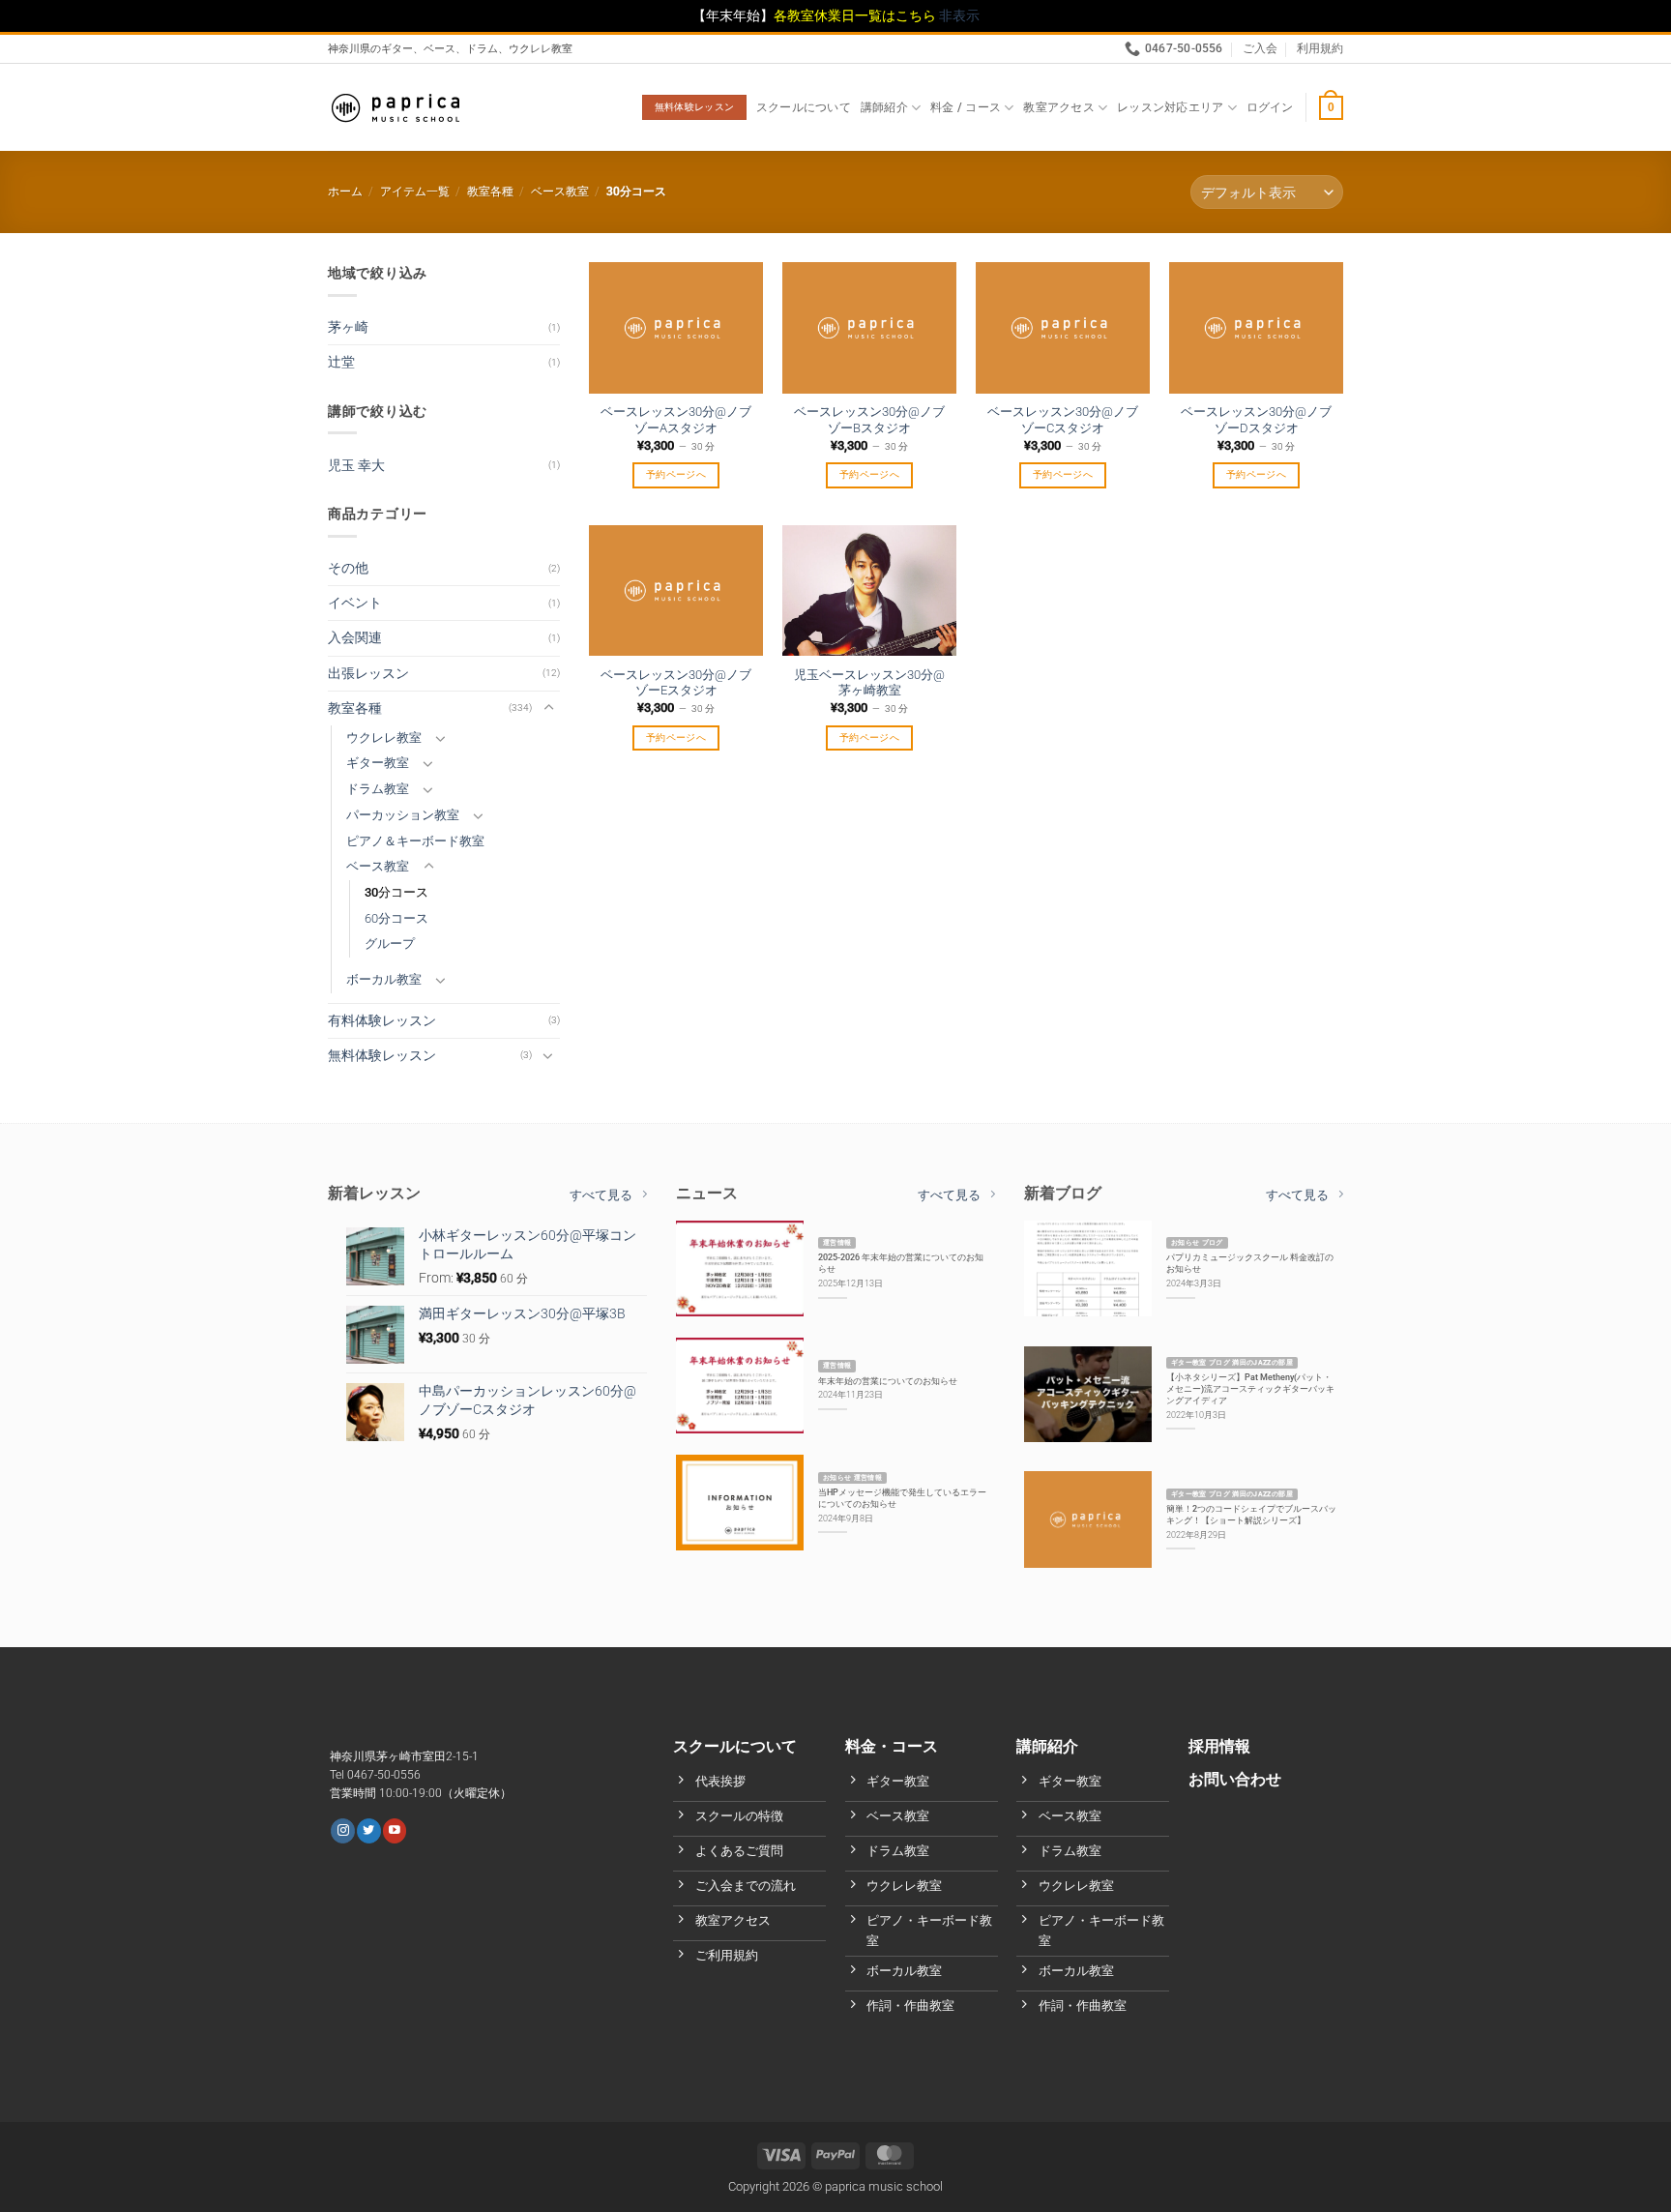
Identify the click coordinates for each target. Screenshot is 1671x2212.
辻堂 (341, 362)
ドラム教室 (378, 789)
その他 (348, 568)
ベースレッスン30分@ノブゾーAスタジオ (676, 420)
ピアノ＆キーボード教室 (415, 841)
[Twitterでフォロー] (368, 1830)
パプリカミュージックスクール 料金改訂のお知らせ (1250, 1263)
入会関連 (355, 638)
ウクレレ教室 (384, 737)
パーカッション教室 (403, 815)
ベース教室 (560, 192)
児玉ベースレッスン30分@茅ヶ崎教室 (869, 683)
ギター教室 (378, 763)
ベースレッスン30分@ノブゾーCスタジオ (1063, 420)
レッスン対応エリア (1170, 107)
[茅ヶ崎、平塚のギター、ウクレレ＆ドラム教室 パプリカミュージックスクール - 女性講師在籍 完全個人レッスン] (396, 108)
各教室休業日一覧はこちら (856, 16)
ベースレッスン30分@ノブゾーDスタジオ (1256, 420)
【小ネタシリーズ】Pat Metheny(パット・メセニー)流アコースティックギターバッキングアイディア (1250, 1388)
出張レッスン (368, 674)
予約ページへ (676, 474)
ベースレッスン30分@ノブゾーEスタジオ (676, 683)
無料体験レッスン (382, 1056)
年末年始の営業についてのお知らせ (888, 1381)
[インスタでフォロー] (342, 1830)
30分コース (396, 892)
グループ (390, 944)
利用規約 (1320, 48)
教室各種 (490, 192)
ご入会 (1260, 48)
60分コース (396, 918)
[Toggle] (548, 708)
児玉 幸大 (356, 466)
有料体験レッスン (382, 1021)
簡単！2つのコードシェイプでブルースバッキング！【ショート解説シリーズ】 (1251, 1514)
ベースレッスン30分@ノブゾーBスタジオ (869, 420)
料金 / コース (966, 107)
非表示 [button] (959, 16)
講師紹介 (884, 107)
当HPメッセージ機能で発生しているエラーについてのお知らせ (902, 1498)
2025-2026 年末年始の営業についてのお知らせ (901, 1263)
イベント (355, 603)
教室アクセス (1058, 107)
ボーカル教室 (384, 979)
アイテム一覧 (415, 192)
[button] (1270, 107)
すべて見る (601, 1195)
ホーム (345, 192)
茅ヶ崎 (348, 327)
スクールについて (804, 107)
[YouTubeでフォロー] (395, 1830)
